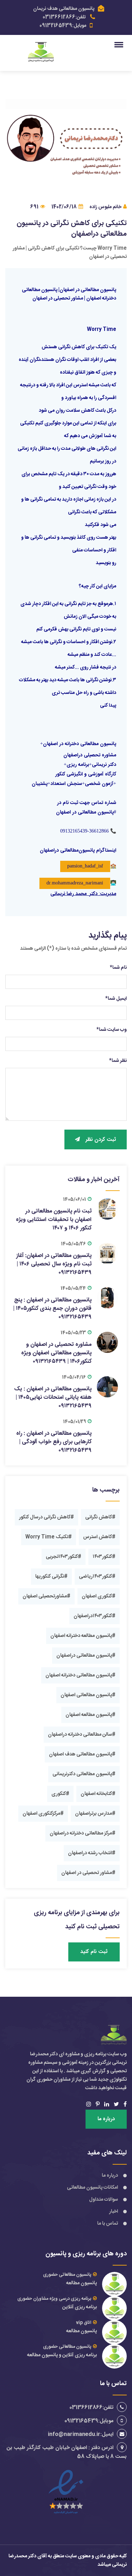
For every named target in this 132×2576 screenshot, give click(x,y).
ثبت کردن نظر (101, 1140)
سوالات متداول (103, 2200)
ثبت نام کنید (94, 1952)
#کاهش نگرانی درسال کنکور (46, 1517)
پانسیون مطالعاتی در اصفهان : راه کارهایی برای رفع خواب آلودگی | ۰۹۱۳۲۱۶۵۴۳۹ (54, 1442)
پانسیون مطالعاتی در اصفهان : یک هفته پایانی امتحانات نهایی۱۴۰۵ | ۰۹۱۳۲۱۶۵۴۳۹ (53, 1398)
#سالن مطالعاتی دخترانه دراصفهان (82, 1735)
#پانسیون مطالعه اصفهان (90, 1715)
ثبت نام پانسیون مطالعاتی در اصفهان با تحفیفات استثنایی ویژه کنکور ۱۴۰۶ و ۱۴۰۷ (54, 1220)
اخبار (114, 2212)
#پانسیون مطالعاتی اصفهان (88, 1695)
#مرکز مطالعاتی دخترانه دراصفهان (83, 1833)
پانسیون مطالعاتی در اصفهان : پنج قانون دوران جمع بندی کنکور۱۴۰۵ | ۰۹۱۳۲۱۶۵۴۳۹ (52, 1309)
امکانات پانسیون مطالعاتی (92, 2188)
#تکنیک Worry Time (49, 1537)
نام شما (118, 968)
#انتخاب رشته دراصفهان (92, 1853)
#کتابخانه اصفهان (98, 1794)
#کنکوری (60, 1794)
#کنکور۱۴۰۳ (104, 1557)
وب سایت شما (112, 1030)
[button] (120, 44)
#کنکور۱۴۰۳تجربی (64, 1557)
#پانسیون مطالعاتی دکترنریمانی (84, 1774)
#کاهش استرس (99, 1537)
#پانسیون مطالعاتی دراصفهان (86, 1656)
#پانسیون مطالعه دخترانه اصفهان (83, 1636)
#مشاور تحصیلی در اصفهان (88, 1873)
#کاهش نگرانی (100, 1517)
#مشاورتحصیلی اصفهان (46, 1596)
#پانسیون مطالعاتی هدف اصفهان (82, 1754)
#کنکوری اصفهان (99, 1596)
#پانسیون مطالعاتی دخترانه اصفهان (80, 1675)
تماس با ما (108, 2224)
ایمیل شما (116, 999)
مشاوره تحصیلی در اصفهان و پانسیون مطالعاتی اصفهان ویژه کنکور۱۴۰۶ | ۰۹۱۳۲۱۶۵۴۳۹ (56, 1353)
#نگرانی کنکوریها (51, 1577)
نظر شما (118, 1061)
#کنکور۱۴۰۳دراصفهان (95, 1616)
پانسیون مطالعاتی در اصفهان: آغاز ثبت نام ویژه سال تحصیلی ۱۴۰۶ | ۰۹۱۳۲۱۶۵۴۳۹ (54, 1264)
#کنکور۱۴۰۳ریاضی (97, 1577)
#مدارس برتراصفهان (95, 1814)
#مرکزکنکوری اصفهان (43, 1814)
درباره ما (106, 2119)
